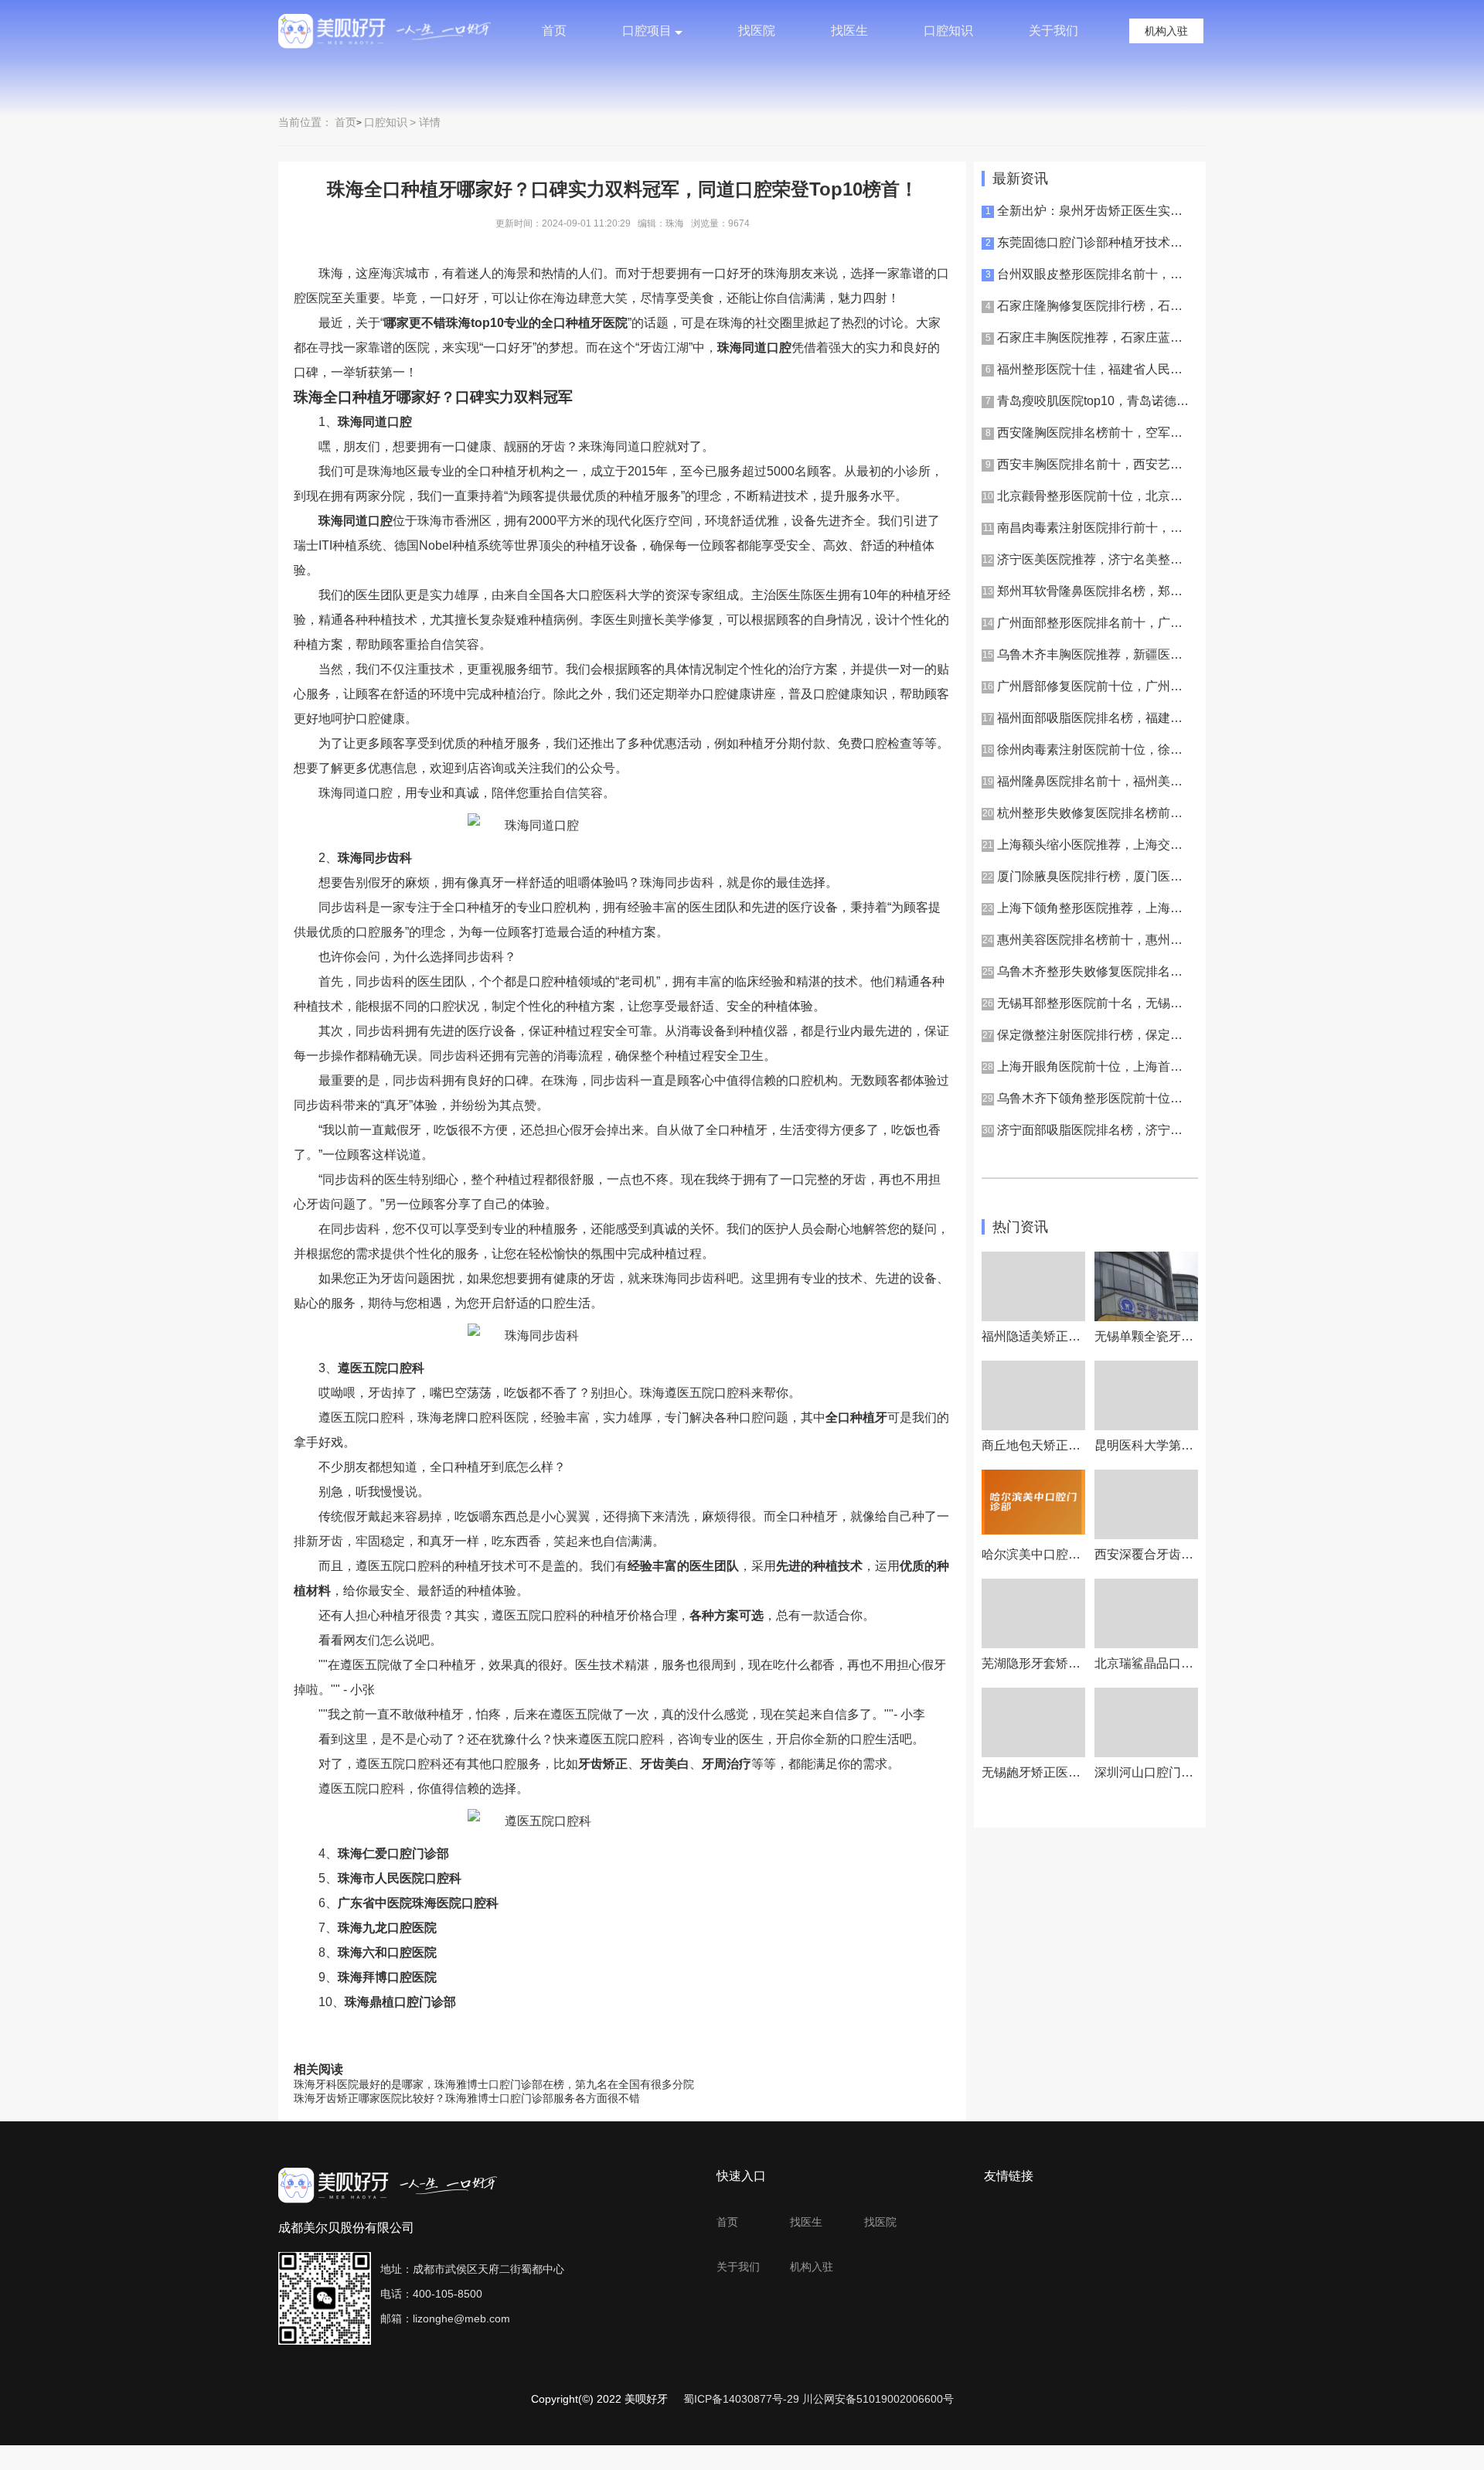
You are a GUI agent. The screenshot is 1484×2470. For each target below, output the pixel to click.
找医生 (849, 31)
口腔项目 (647, 31)
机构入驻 (1166, 31)
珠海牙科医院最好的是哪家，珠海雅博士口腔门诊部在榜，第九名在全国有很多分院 (494, 2084)
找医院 (757, 31)
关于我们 (1053, 31)
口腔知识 (948, 31)
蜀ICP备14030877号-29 (741, 2399)
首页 (554, 31)
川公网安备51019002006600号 (878, 2399)
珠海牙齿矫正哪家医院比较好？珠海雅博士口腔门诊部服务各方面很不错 (467, 2098)
